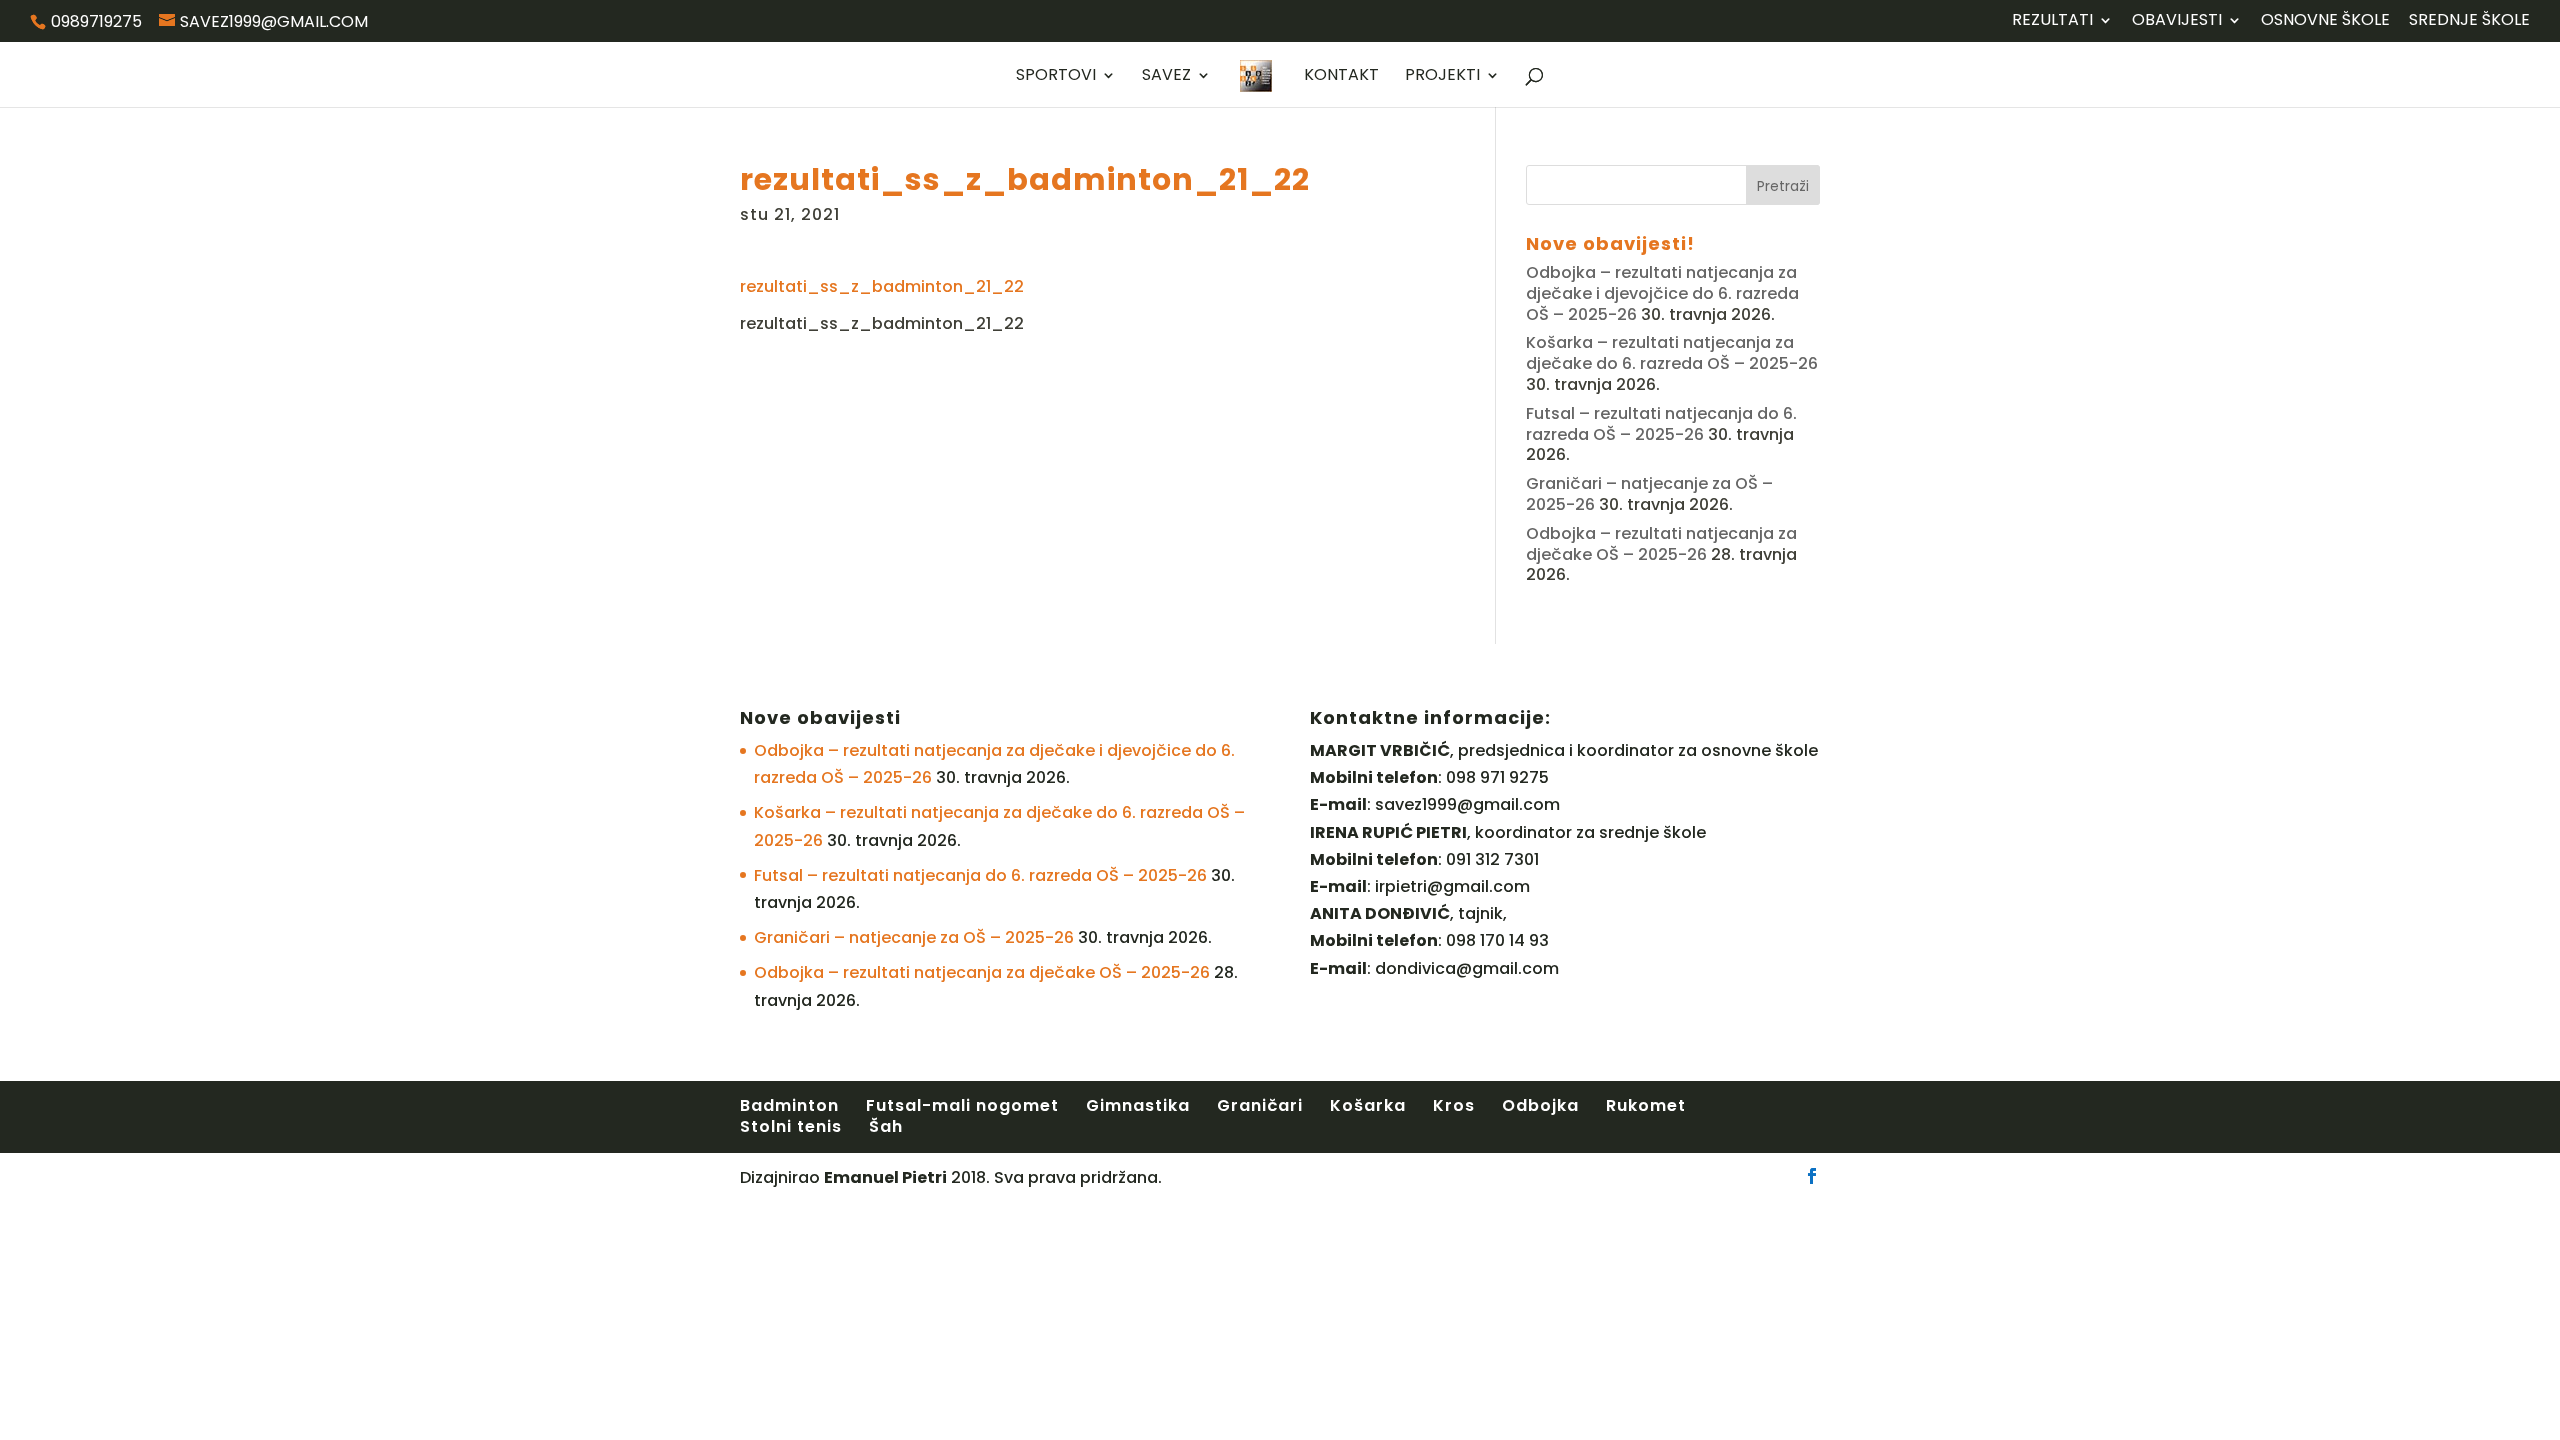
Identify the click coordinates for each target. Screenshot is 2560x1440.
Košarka (1368, 1105)
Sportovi (1056, 77)
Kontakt (1341, 77)
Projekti (1442, 77)
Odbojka (1540, 1105)
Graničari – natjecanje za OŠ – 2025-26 (914, 937)
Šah (886, 1126)
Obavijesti (2177, 21)
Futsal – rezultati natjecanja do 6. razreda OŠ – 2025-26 (1661, 424)
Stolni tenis (791, 1126)
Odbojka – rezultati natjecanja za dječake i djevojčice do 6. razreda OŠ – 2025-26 (1662, 293)
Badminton (789, 1105)
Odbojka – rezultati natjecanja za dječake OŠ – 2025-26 (1661, 544)
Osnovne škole (2325, 21)
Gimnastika (1138, 1105)
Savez (1166, 77)
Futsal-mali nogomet (962, 1105)
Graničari (1260, 1105)
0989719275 (96, 21)
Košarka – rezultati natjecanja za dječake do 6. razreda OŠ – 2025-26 (1672, 353)
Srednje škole (2469, 21)
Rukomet (1646, 1105)
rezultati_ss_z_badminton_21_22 (882, 286)
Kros (1454, 1105)
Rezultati (2052, 21)
